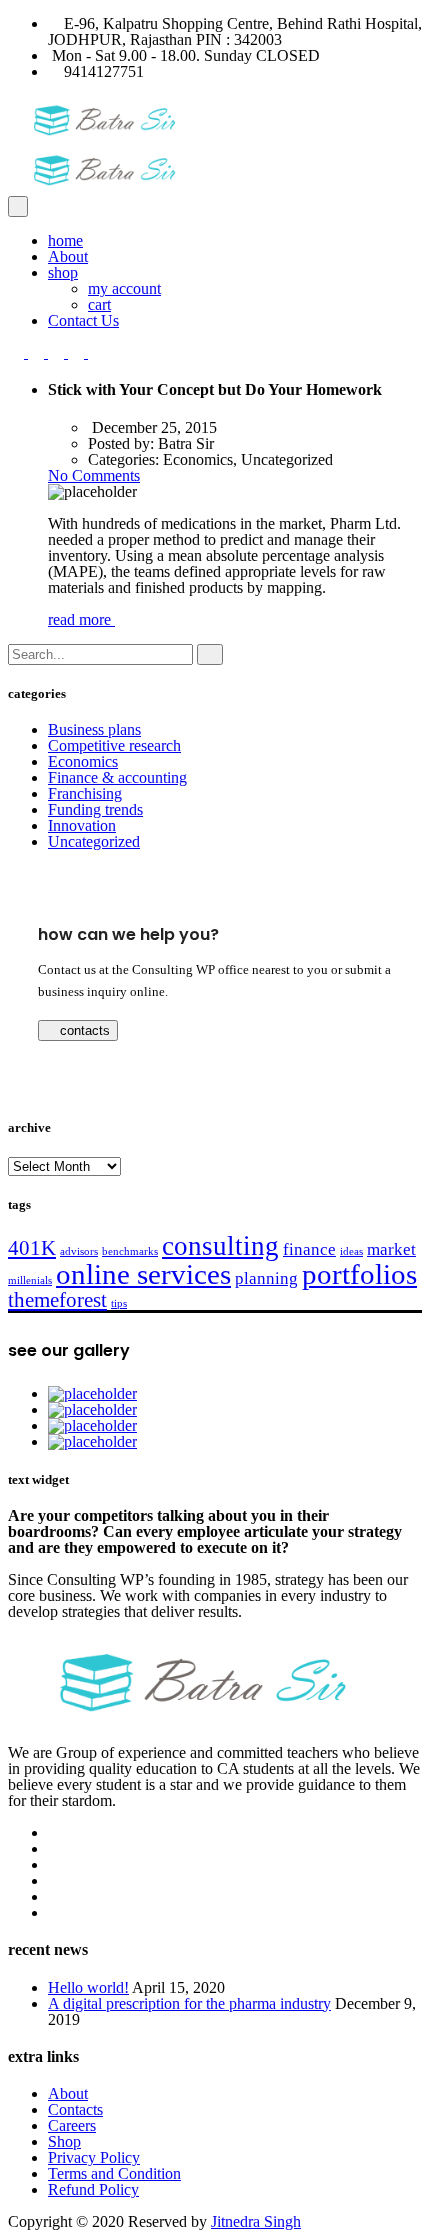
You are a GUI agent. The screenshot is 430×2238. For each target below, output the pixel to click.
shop (63, 272)
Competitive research (114, 745)
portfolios (359, 1274)
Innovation (82, 825)
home (65, 240)
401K (32, 1248)
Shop (64, 2141)
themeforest (57, 1300)
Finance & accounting (117, 777)
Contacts (75, 2109)
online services (143, 1274)
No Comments (94, 475)
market (391, 1249)
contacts (83, 1030)
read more (81, 619)
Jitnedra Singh (256, 2221)
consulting (220, 1246)
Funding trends (95, 809)
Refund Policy (93, 2189)
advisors (79, 1251)
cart (99, 304)
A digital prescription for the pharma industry (189, 2003)
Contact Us (83, 320)
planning (266, 1278)
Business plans (94, 729)
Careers (72, 2125)
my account (124, 288)
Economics (83, 761)
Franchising (85, 793)
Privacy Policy (94, 2157)
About (68, 256)
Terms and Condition (114, 2173)
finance (309, 1249)
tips (119, 1303)
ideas (351, 1251)
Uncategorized (94, 841)
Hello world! (88, 1987)
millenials (30, 1280)
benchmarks (130, 1251)
